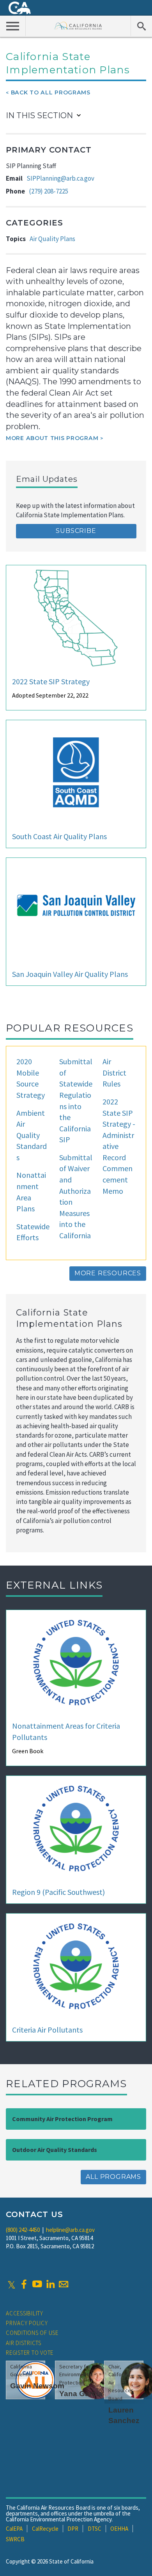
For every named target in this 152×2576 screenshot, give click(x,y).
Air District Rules (114, 1072)
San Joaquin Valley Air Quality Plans (70, 974)
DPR (73, 2529)
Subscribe (76, 531)
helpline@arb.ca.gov (70, 2230)
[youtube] (37, 2284)
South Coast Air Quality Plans (59, 836)
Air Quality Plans (52, 239)
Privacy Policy (27, 2323)
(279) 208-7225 (49, 191)
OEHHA (119, 2529)
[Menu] (13, 26)
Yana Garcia (81, 2394)
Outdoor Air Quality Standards (55, 2150)
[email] (64, 2284)
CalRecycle (45, 2529)
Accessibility (25, 2313)
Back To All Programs (51, 92)
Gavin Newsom (37, 2386)
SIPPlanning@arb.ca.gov (60, 178)
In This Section (39, 115)
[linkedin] (50, 2284)
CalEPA (14, 2529)
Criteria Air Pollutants (47, 2030)
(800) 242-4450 (23, 2230)
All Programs (113, 2177)
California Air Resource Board (78, 26)
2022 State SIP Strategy (51, 681)
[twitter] (11, 2284)
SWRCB (15, 2539)
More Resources (108, 1273)
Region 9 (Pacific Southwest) (58, 1892)
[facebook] (24, 2284)
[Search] (141, 26)
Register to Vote (30, 2353)
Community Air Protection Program (62, 2119)
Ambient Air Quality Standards (32, 1135)
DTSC (95, 2529)
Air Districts (24, 2343)
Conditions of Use (32, 2333)
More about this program (52, 438)
